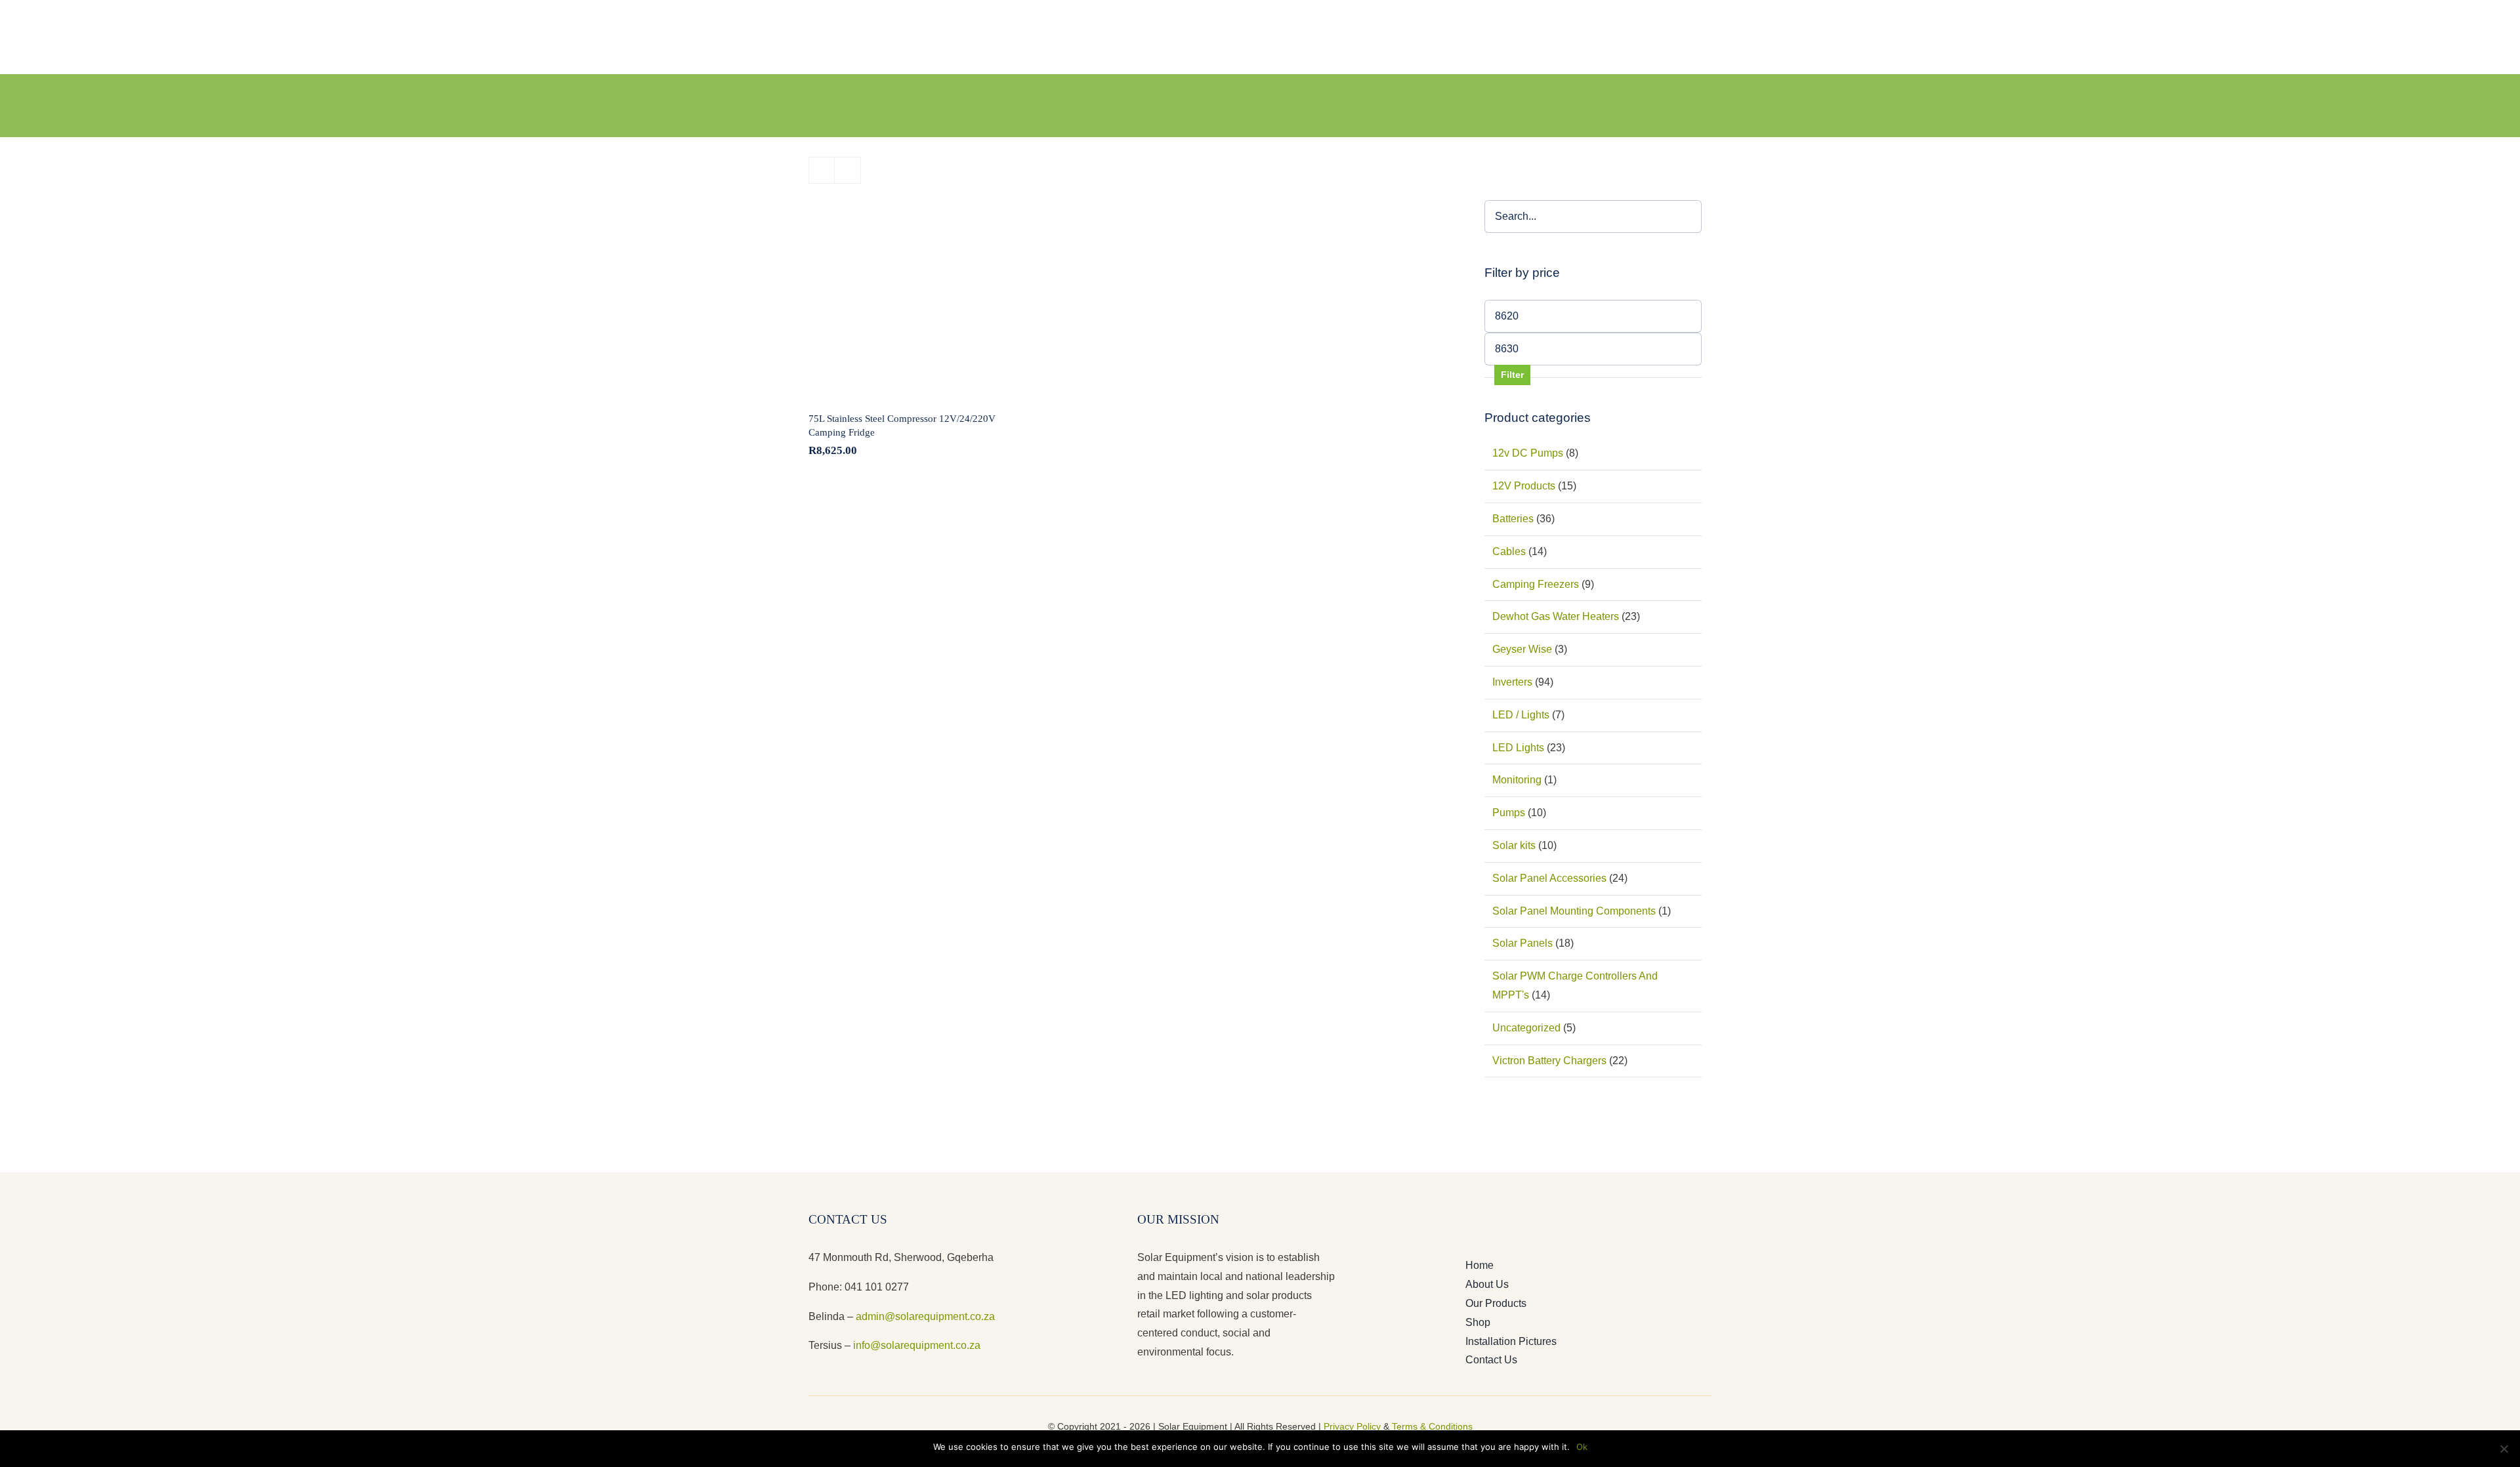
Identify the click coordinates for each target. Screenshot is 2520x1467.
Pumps (1509, 813)
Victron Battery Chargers (1549, 1061)
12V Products (1524, 486)
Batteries (1513, 519)
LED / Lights (1521, 715)
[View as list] (848, 170)
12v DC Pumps (1528, 453)
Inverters (1512, 682)
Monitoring (1517, 780)
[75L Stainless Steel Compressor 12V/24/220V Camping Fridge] (906, 298)
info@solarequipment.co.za (915, 1345)
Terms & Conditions (1432, 1426)
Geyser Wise (1522, 649)
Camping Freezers (1536, 584)
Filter (1512, 375)
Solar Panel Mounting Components (1574, 911)
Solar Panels (1522, 943)
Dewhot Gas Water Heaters (1556, 616)
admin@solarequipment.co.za (925, 1316)
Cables (1509, 551)
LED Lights (1518, 748)
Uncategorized (1526, 1028)
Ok (1582, 1447)
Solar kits (1514, 845)
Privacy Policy (1352, 1426)
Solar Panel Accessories (1549, 878)
